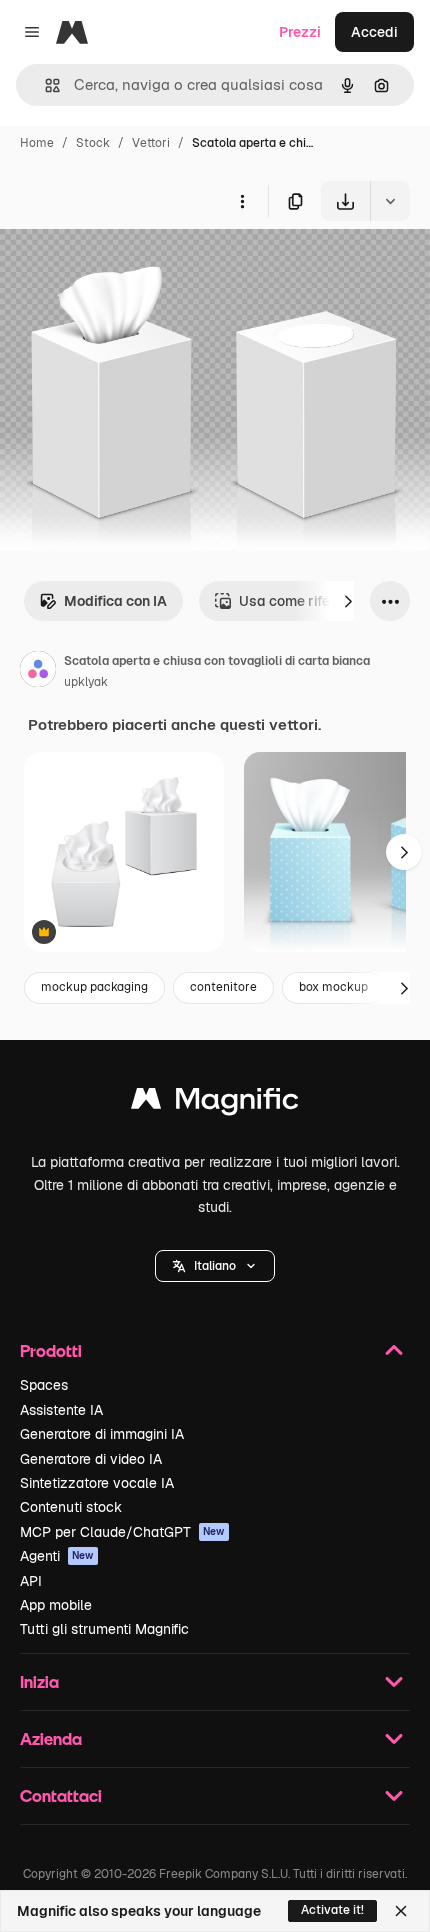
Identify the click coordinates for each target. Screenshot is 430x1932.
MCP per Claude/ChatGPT (122, 1532)
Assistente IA (61, 1410)
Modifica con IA (115, 601)
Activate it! (332, 1910)
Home (37, 143)
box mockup (333, 987)
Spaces (44, 1385)
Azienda (51, 1738)
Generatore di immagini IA (102, 1434)
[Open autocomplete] (44, 85)
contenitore (223, 987)
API (31, 1581)
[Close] (401, 1911)
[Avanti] (348, 601)
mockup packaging (94, 987)
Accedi (374, 32)
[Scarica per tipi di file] (390, 201)
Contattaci (61, 1795)
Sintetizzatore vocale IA (97, 1483)
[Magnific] (215, 1103)
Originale (132, 267)
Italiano (215, 1266)
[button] (215, 1266)
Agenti (57, 1556)
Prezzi (300, 32)
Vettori (151, 143)
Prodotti (51, 1350)
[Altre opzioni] (242, 201)
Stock (93, 143)
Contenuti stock (71, 1507)
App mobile (56, 1605)
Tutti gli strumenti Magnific (104, 1629)
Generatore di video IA (91, 1459)
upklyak (86, 682)
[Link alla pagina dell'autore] (38, 672)
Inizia (39, 1681)
